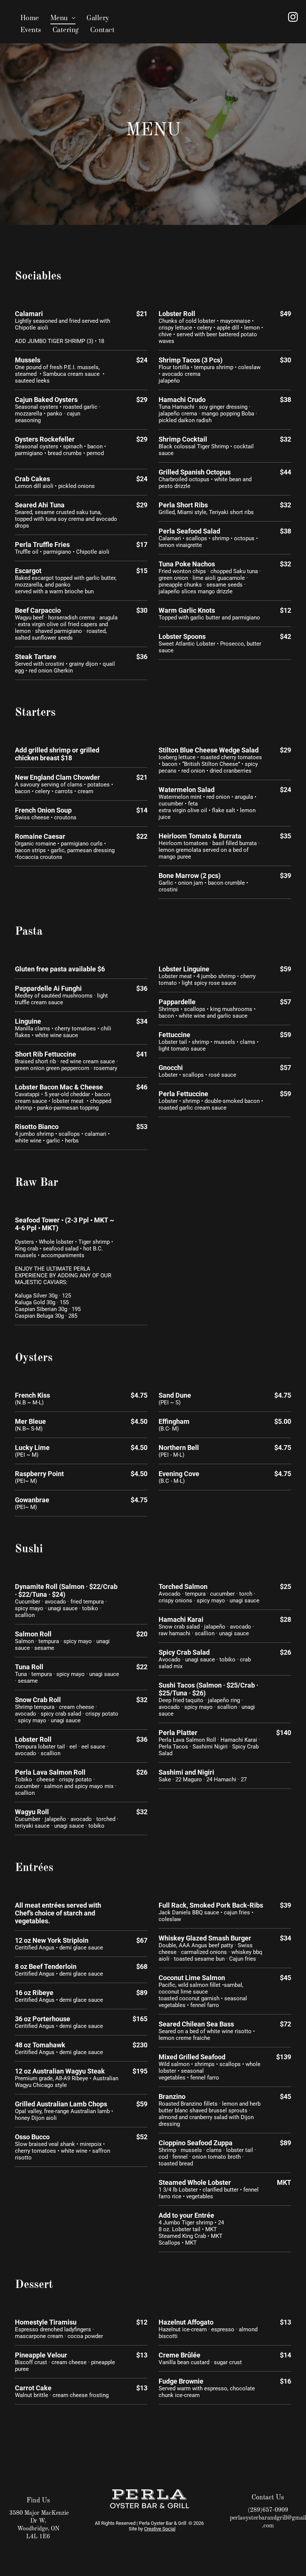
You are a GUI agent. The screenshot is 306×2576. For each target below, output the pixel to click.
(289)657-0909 (268, 2510)
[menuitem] (30, 18)
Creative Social (160, 2529)
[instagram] (293, 18)
